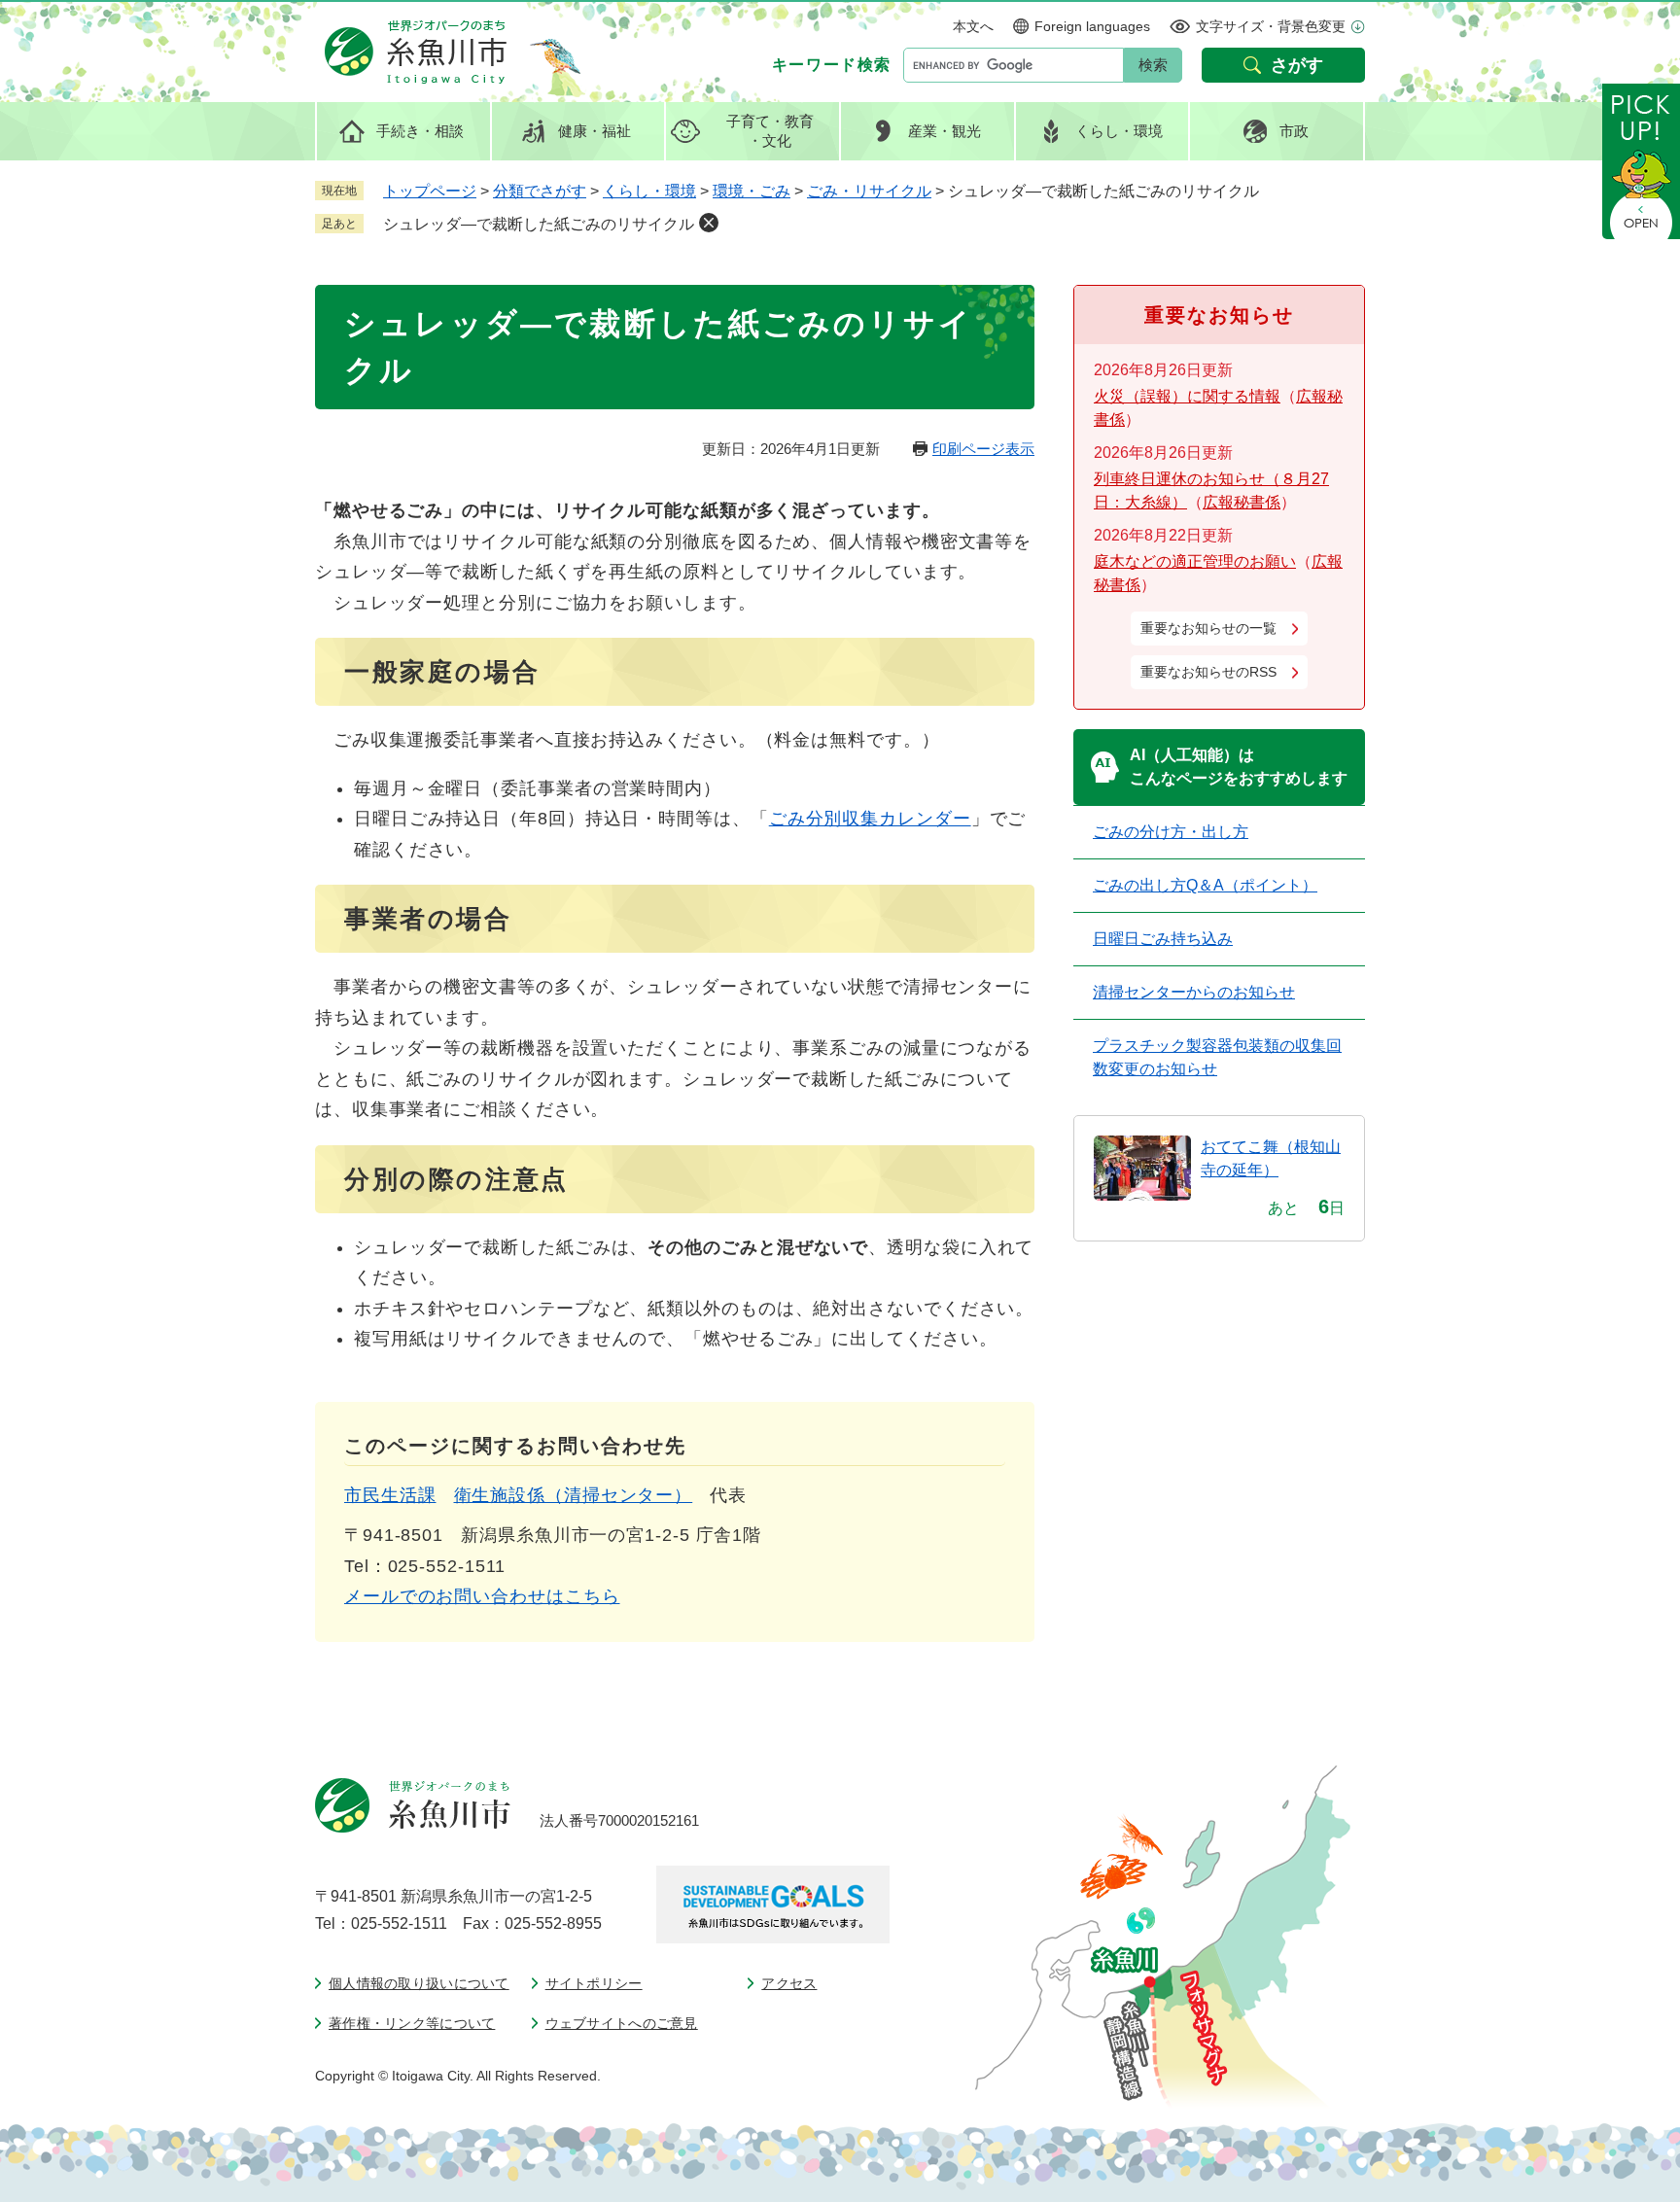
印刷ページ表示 (983, 449)
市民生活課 (390, 1495)
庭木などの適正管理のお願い (1195, 561)
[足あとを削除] (709, 223)
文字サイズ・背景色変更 (1271, 26)
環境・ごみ (752, 191)
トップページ (430, 191)
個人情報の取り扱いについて (419, 1983)
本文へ (973, 26)
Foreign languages (1092, 26)
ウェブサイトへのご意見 (622, 2023)
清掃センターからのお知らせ (1194, 992)
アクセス (789, 1983)
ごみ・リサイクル (869, 191)
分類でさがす (540, 191)
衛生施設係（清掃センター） (574, 1495)
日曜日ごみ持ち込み (1163, 939)
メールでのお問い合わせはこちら (482, 1596)
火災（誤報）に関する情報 (1187, 396)
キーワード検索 (832, 65)
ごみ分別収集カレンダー (870, 819)
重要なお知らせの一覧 (1208, 628)
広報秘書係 (1242, 502)
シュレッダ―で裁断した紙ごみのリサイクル (539, 224)
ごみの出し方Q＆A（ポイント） (1205, 885)
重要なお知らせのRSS (1208, 672)
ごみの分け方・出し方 (1171, 832)
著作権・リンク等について (412, 2023)
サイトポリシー (594, 1983)
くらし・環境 (649, 191)
